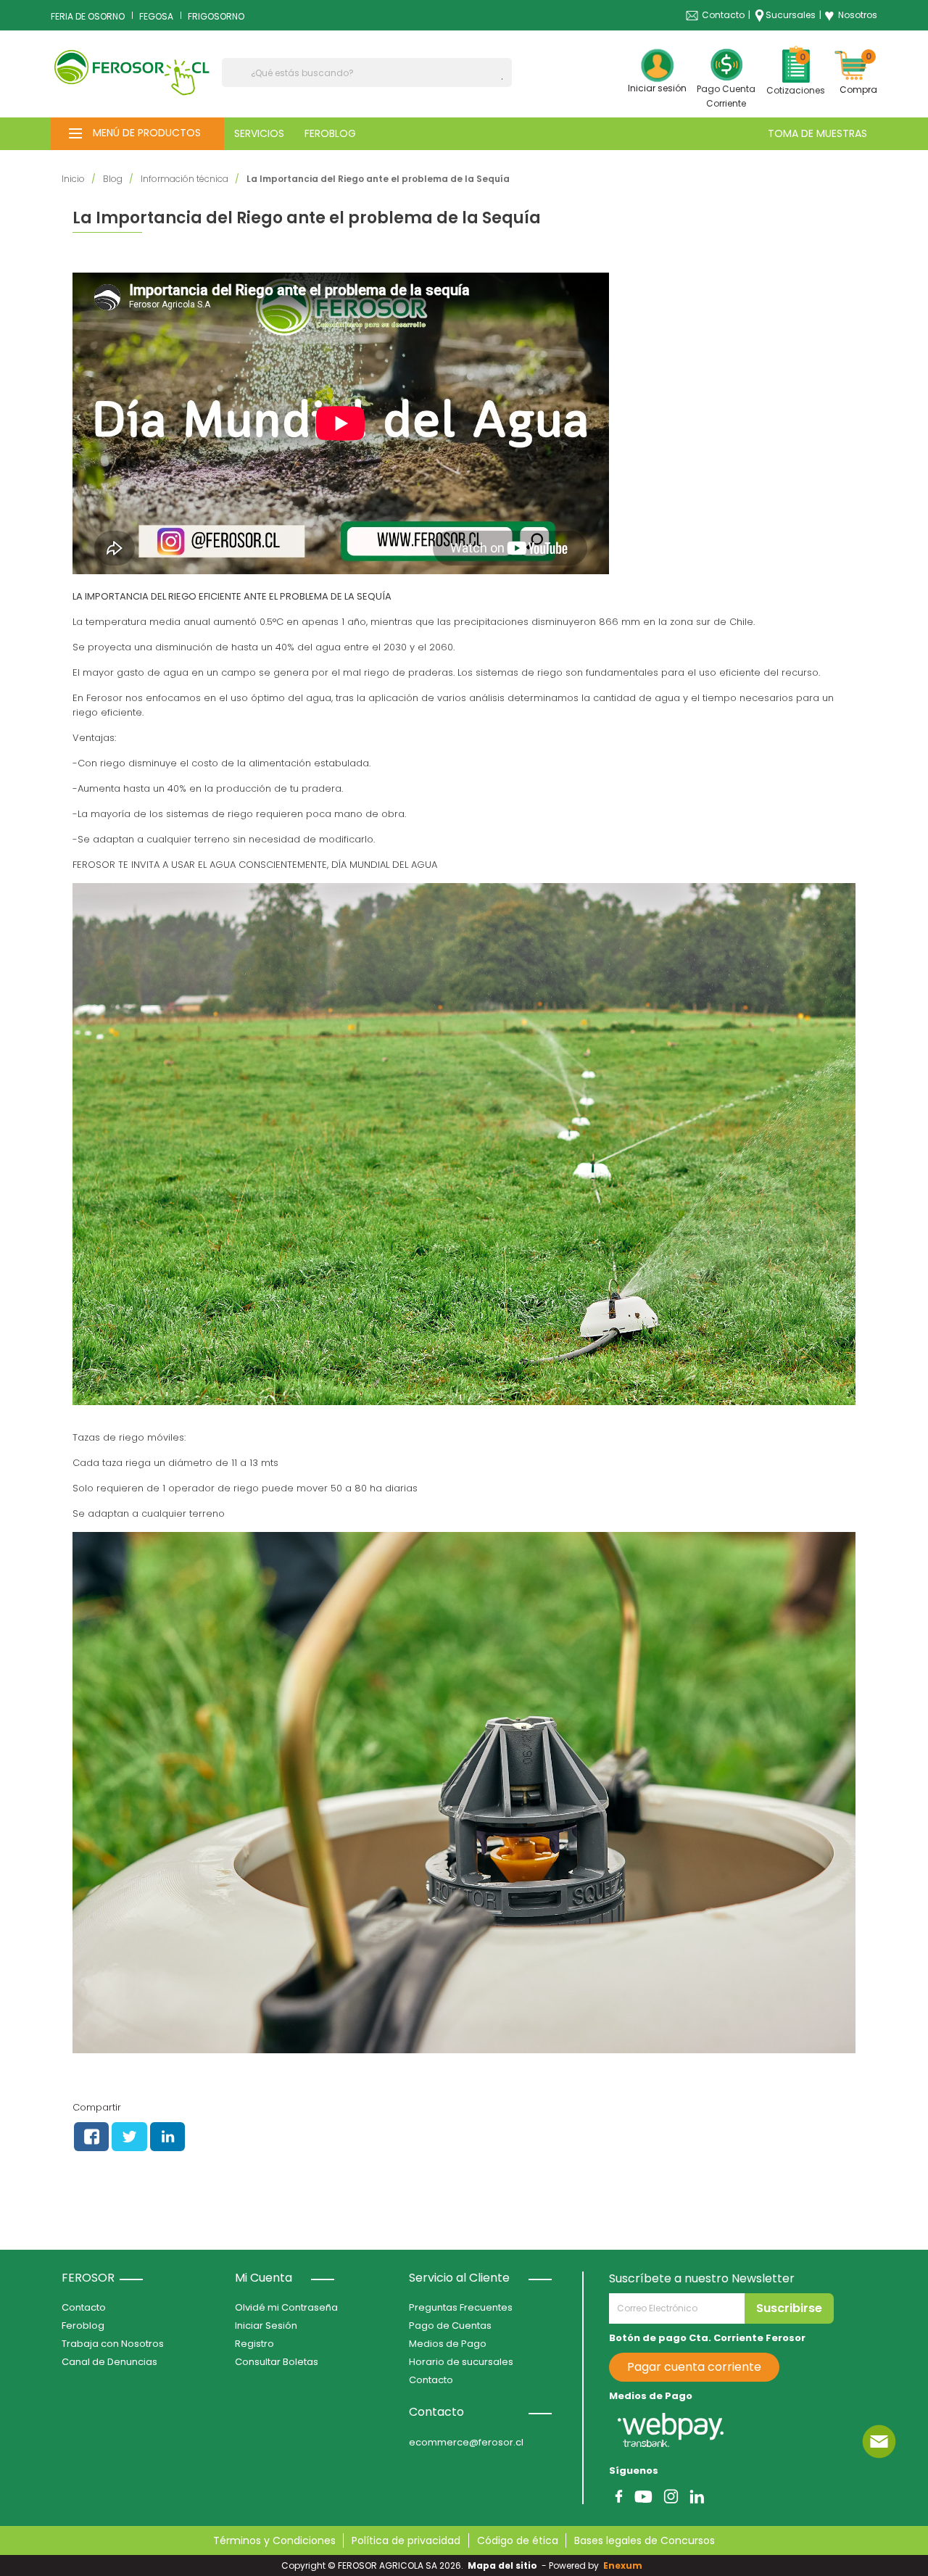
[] (506, 79)
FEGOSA (156, 16)
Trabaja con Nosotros (113, 2344)
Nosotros (851, 15)
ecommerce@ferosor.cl (466, 2442)
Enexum (625, 2565)
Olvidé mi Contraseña (286, 2307)
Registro (254, 2344)
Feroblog (83, 2326)
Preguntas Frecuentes (461, 2307)
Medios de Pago (448, 2344)
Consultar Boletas (277, 2362)
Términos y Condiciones (274, 2540)
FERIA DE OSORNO (88, 16)
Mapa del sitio (502, 2565)
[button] (137, 134)
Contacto (723, 15)
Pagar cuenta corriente (694, 2367)
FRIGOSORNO (216, 16)
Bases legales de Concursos (645, 2540)
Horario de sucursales (461, 2362)
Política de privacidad (406, 2540)
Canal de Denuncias (109, 2362)
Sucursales (791, 15)
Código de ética (518, 2540)
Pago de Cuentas (450, 2326)
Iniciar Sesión (266, 2326)
